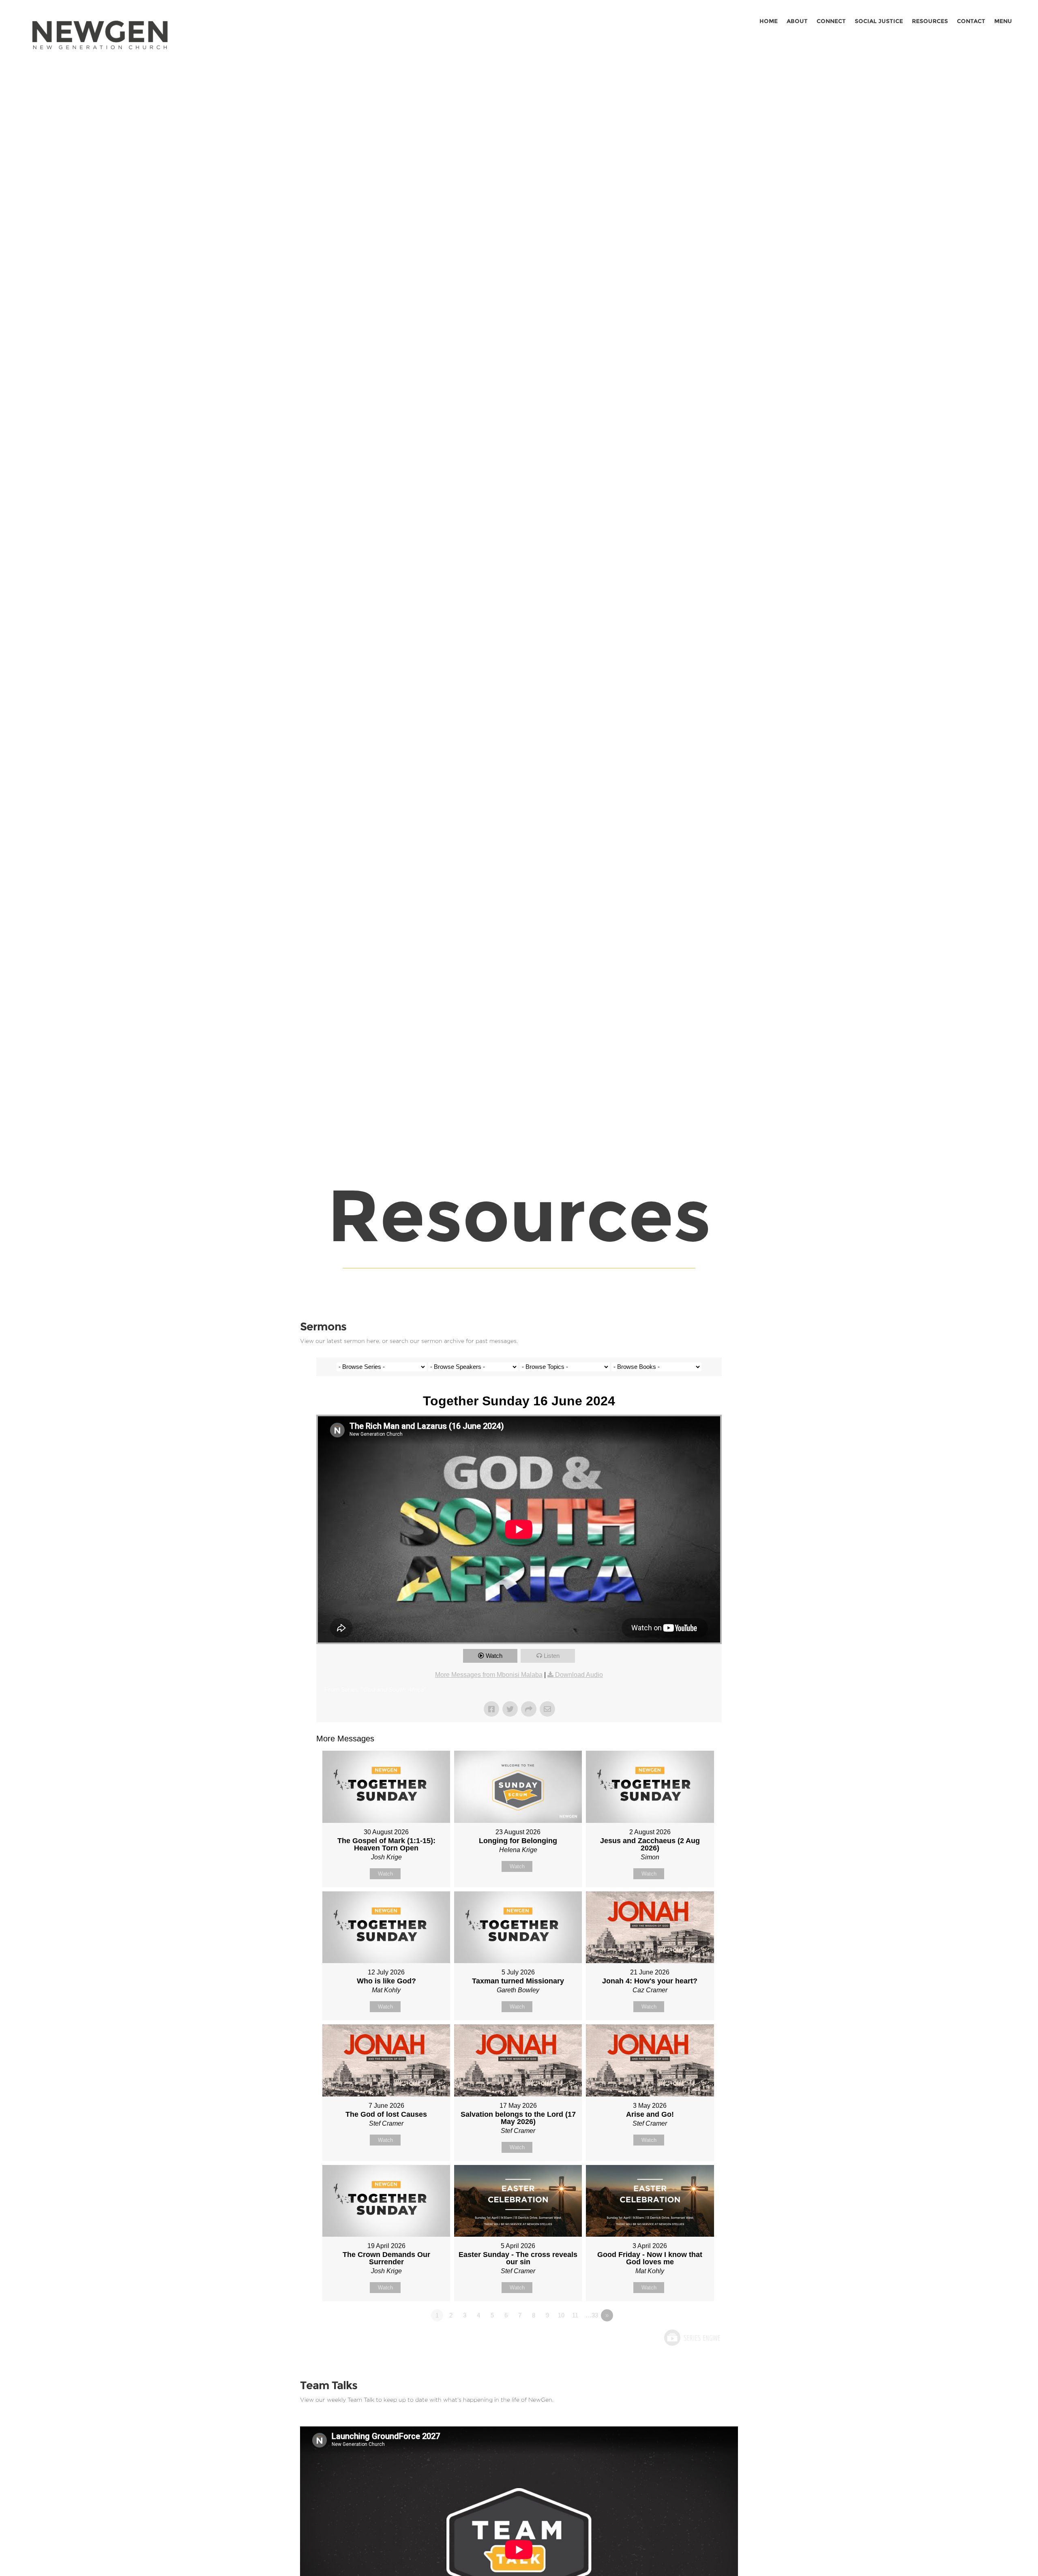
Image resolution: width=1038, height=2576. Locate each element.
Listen (552, 1656)
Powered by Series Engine (692, 2338)
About (797, 21)
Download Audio (579, 1675)
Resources (930, 21)
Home (769, 21)
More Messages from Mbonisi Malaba (489, 1675)
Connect (831, 21)
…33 (592, 2315)
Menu (1003, 21)
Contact (971, 21)
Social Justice (879, 21)
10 (561, 2315)
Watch (494, 1656)
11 (575, 2315)
